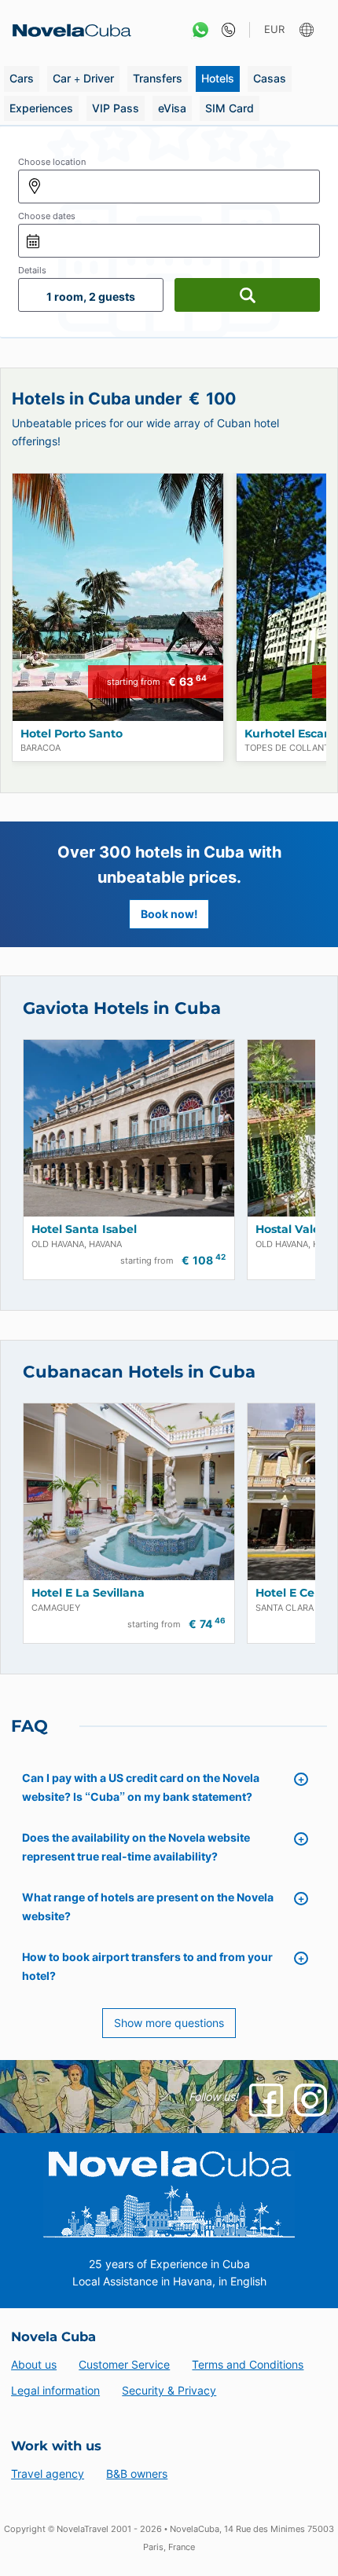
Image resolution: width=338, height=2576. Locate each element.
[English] (309, 30)
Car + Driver (83, 78)
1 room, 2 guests (91, 296)
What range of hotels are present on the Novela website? (148, 1906)
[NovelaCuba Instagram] (310, 2100)
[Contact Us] (224, 30)
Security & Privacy (169, 2390)
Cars (22, 78)
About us (34, 2364)
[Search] (247, 295)
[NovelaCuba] (67, 30)
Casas (270, 78)
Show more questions (169, 2023)
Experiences (41, 108)
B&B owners (137, 2474)
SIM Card (230, 108)
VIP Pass (116, 108)
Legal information (55, 2390)
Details (32, 270)
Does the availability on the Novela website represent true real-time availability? (136, 1847)
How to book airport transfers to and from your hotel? (147, 1966)
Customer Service (124, 2364)
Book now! (169, 914)
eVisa (172, 108)
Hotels (218, 78)
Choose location (52, 162)
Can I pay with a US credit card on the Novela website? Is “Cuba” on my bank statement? (141, 1787)
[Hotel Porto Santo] (118, 597)
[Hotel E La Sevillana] (129, 1492)
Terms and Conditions (248, 2364)
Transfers (158, 78)
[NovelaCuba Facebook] (266, 2100)
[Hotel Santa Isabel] (129, 1128)
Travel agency (48, 2474)
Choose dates (47, 216)
